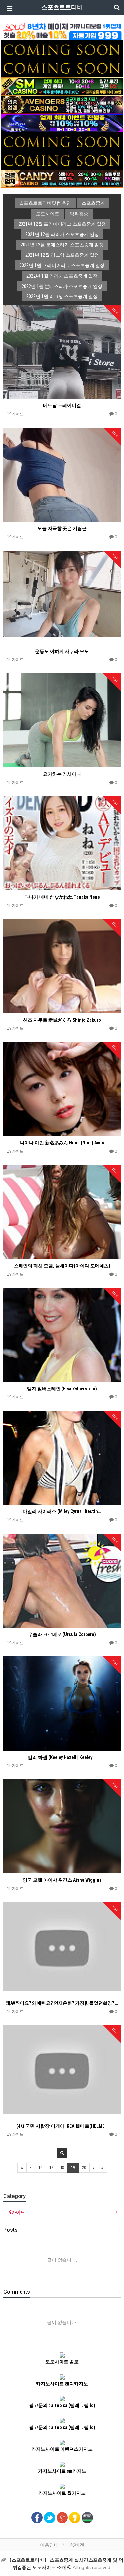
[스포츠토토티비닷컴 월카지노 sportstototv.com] (62, 123)
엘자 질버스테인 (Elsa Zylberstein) (62, 1389)
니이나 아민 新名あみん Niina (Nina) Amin (62, 1143)
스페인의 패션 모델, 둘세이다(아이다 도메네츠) (62, 1266)
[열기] (8, 8)
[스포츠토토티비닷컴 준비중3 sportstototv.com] (62, 141)
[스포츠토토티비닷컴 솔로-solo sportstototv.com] (62, 31)
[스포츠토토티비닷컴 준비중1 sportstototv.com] (62, 49)
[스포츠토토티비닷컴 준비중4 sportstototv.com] (62, 160)
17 (51, 2168)
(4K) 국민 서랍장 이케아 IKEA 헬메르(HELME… (62, 2126)
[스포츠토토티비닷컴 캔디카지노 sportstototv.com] (62, 178)
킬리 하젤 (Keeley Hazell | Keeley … (62, 1757)
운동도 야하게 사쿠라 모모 (62, 651)
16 (40, 2168)
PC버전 (77, 2545)
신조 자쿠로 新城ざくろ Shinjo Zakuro (62, 1020)
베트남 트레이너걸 (62, 405)
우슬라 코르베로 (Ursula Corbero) (62, 1634)
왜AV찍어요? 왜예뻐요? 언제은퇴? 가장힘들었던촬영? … (62, 2003)
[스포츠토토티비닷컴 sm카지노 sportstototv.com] (62, 86)
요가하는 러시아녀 (62, 774)
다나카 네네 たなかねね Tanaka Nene (62, 897)
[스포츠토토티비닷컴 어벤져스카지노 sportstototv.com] (62, 104)
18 (62, 2168)
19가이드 (16, 2212)
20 (84, 2168)
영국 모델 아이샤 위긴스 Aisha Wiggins (62, 1880)
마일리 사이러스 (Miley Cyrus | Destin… (62, 1511)
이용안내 (49, 2545)
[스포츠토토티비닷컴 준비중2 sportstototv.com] (62, 68)
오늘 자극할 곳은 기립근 (62, 528)
